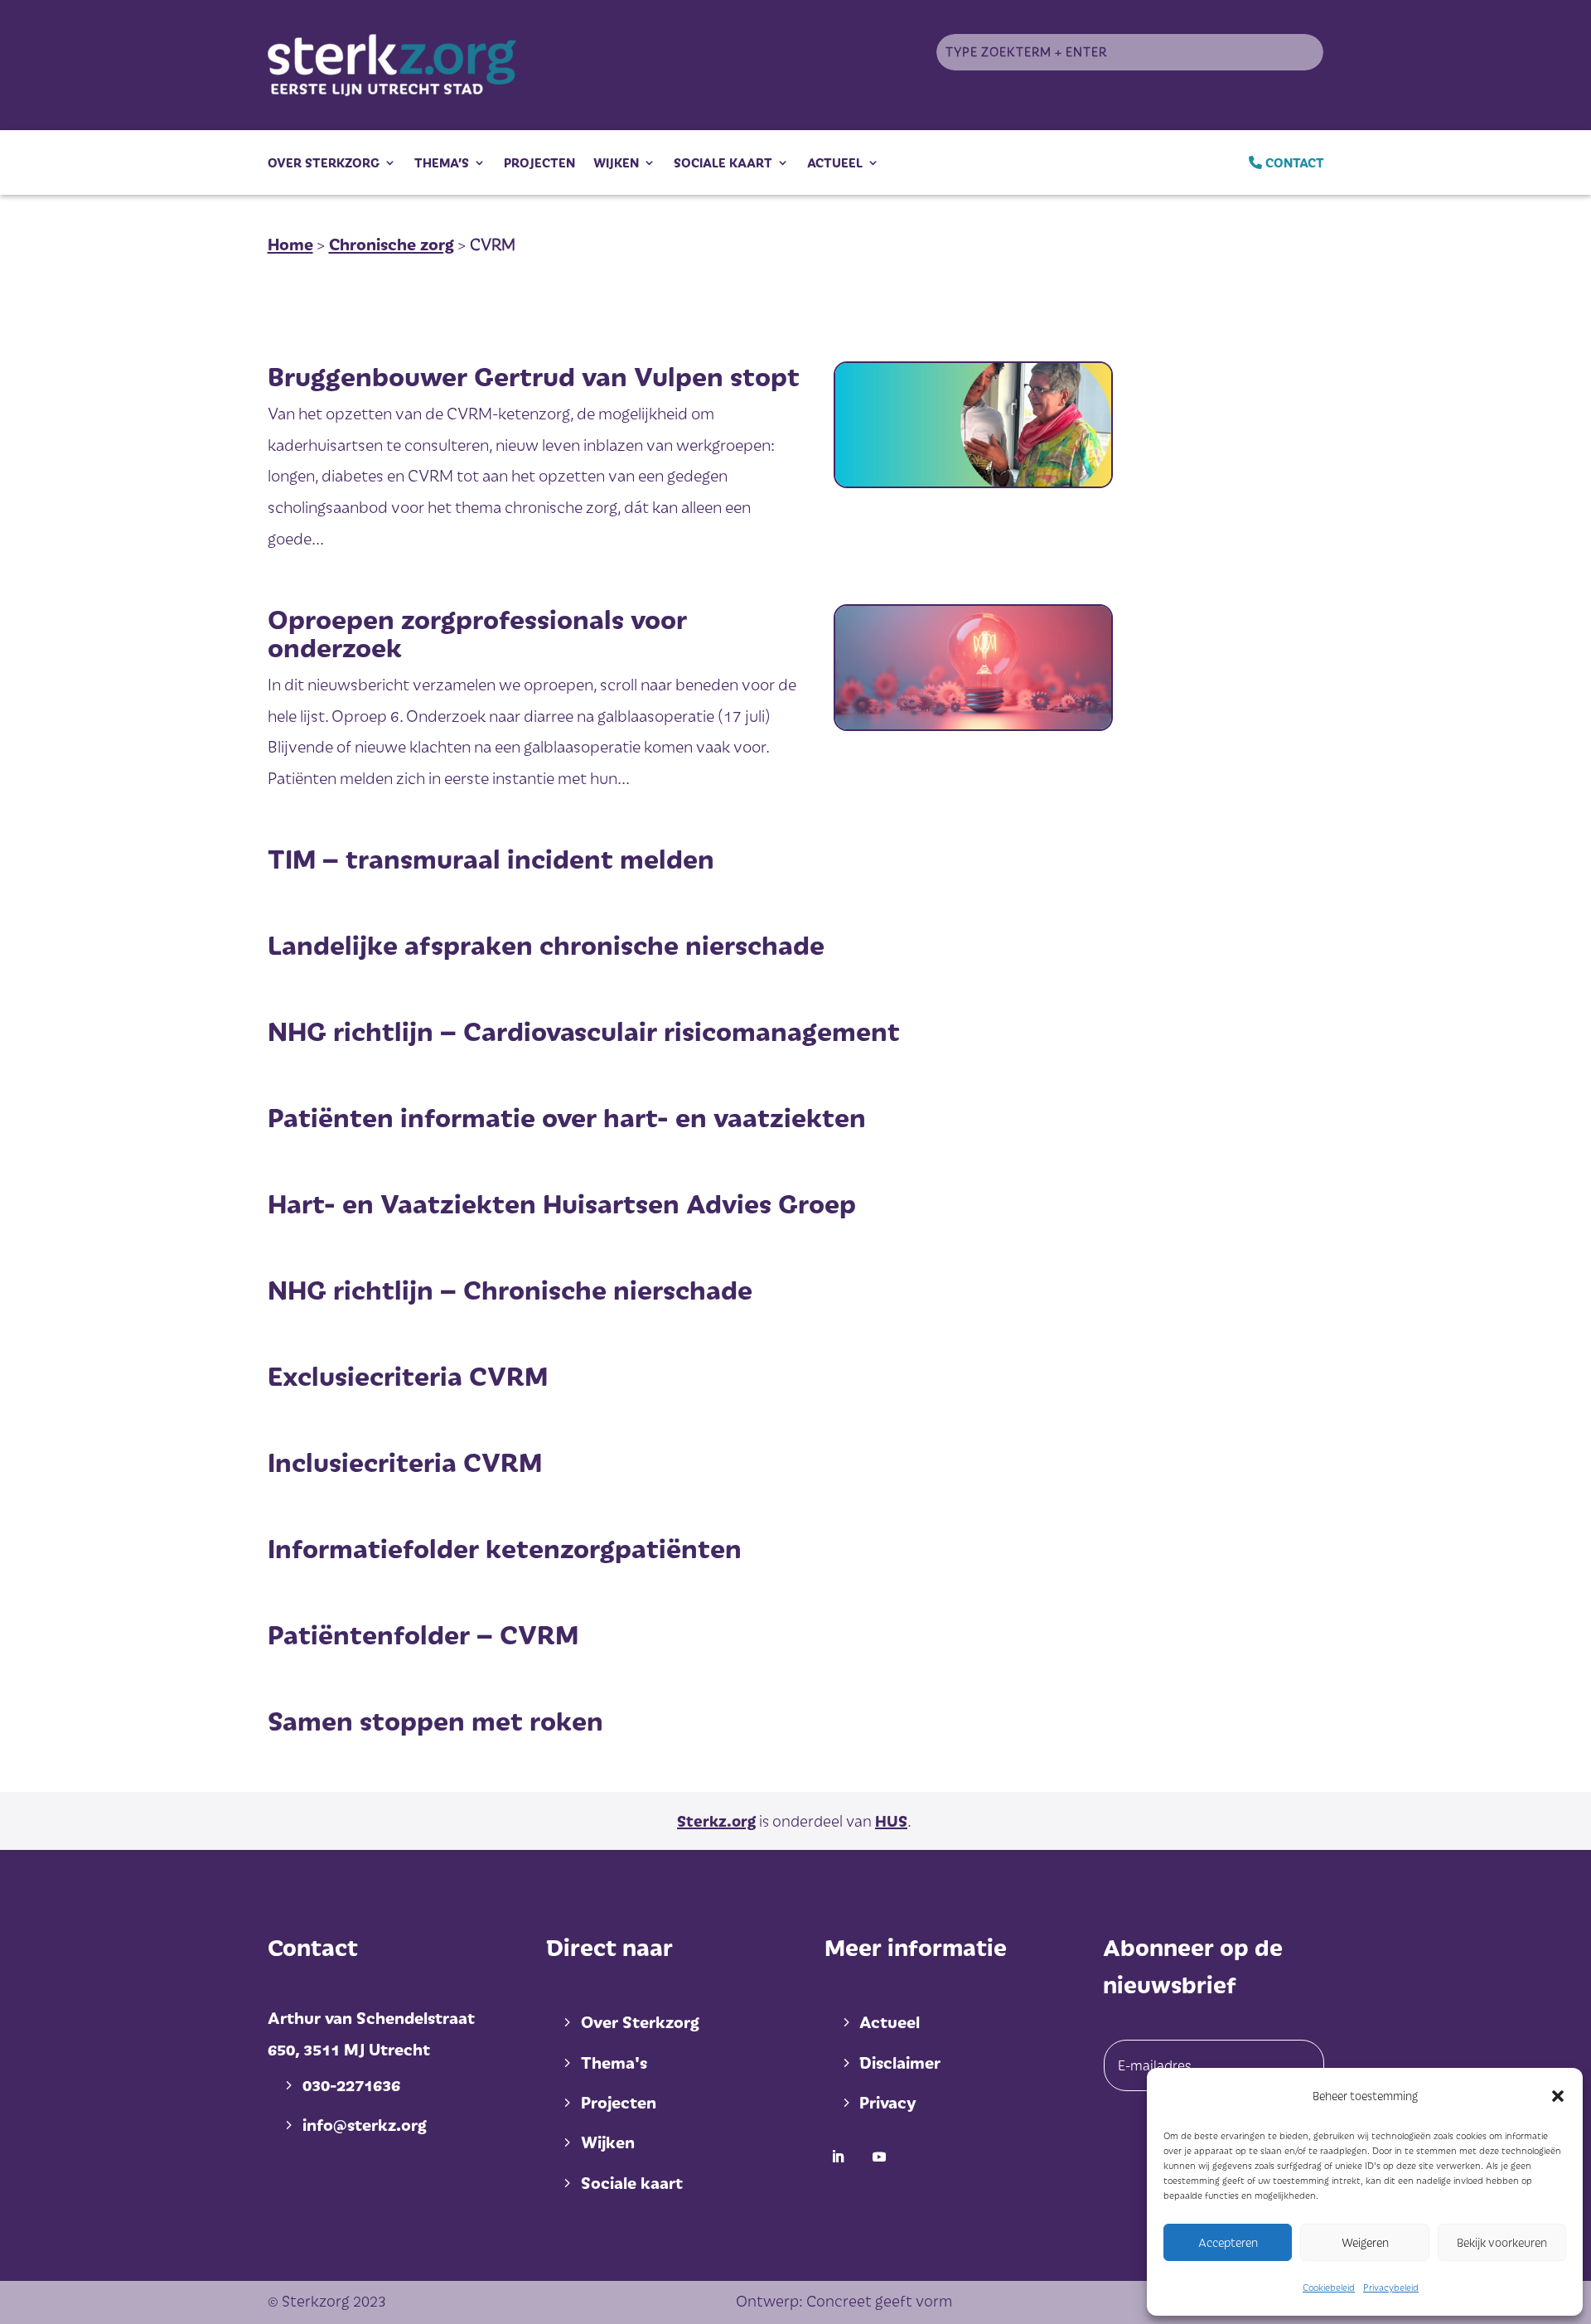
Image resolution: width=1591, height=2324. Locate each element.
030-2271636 (351, 2084)
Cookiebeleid (1329, 2287)
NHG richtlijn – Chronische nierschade (510, 1289)
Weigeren (1365, 2242)
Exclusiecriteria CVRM (408, 1375)
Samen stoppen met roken (435, 1720)
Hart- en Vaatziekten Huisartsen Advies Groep (562, 1203)
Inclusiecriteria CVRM (405, 1461)
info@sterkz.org (365, 2124)
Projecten (539, 162)
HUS (891, 1820)
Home (290, 244)
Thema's (614, 2062)
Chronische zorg (392, 244)
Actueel (835, 162)
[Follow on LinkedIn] (838, 2157)
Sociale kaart (723, 162)
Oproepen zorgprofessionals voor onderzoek (477, 632)
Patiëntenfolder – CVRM (423, 1634)
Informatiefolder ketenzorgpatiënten (505, 1547)
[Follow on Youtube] (879, 2157)
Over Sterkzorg (324, 162)
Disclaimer (900, 2062)
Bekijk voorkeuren (1502, 2242)
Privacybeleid (1391, 2287)
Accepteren (1228, 2242)
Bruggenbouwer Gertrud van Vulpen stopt (534, 375)
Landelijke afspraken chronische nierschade (546, 944)
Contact (1293, 162)
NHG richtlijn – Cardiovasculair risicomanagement (584, 1030)
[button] (1558, 2096)
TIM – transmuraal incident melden (491, 858)
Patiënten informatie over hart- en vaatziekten (567, 1116)
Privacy (887, 2102)
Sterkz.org (716, 1820)
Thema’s (442, 162)
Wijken (616, 162)
